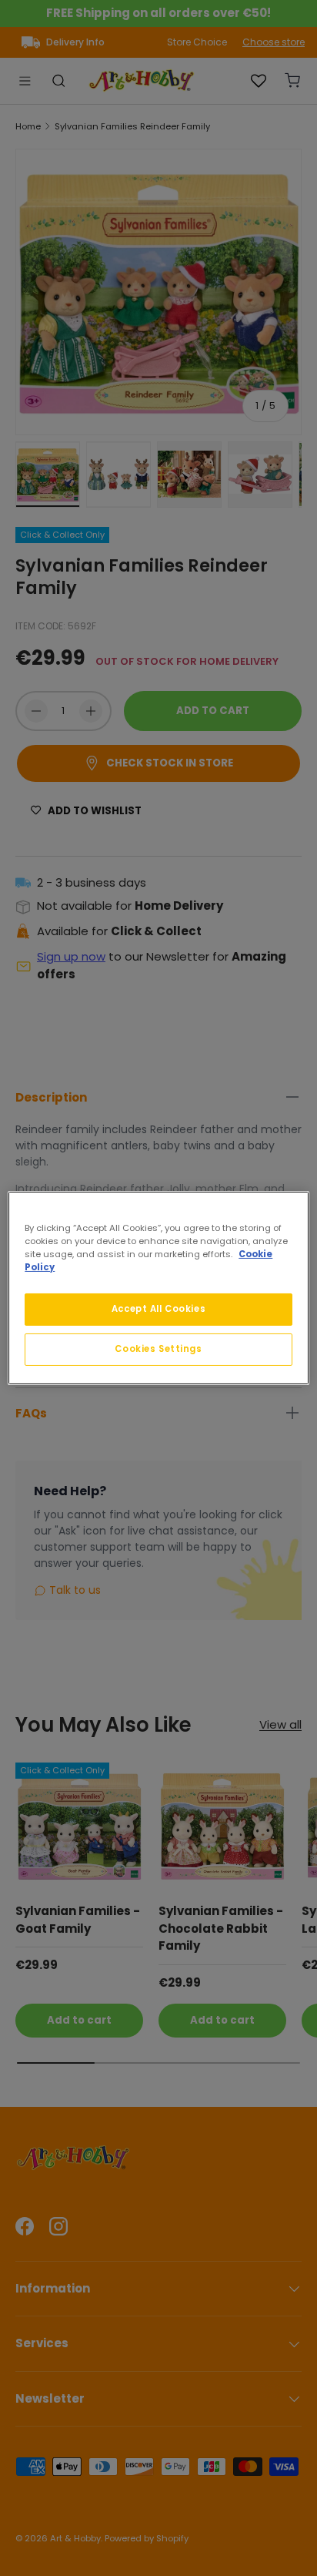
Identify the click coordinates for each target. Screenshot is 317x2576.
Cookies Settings (158, 1349)
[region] (158, 1288)
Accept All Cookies (158, 1309)
